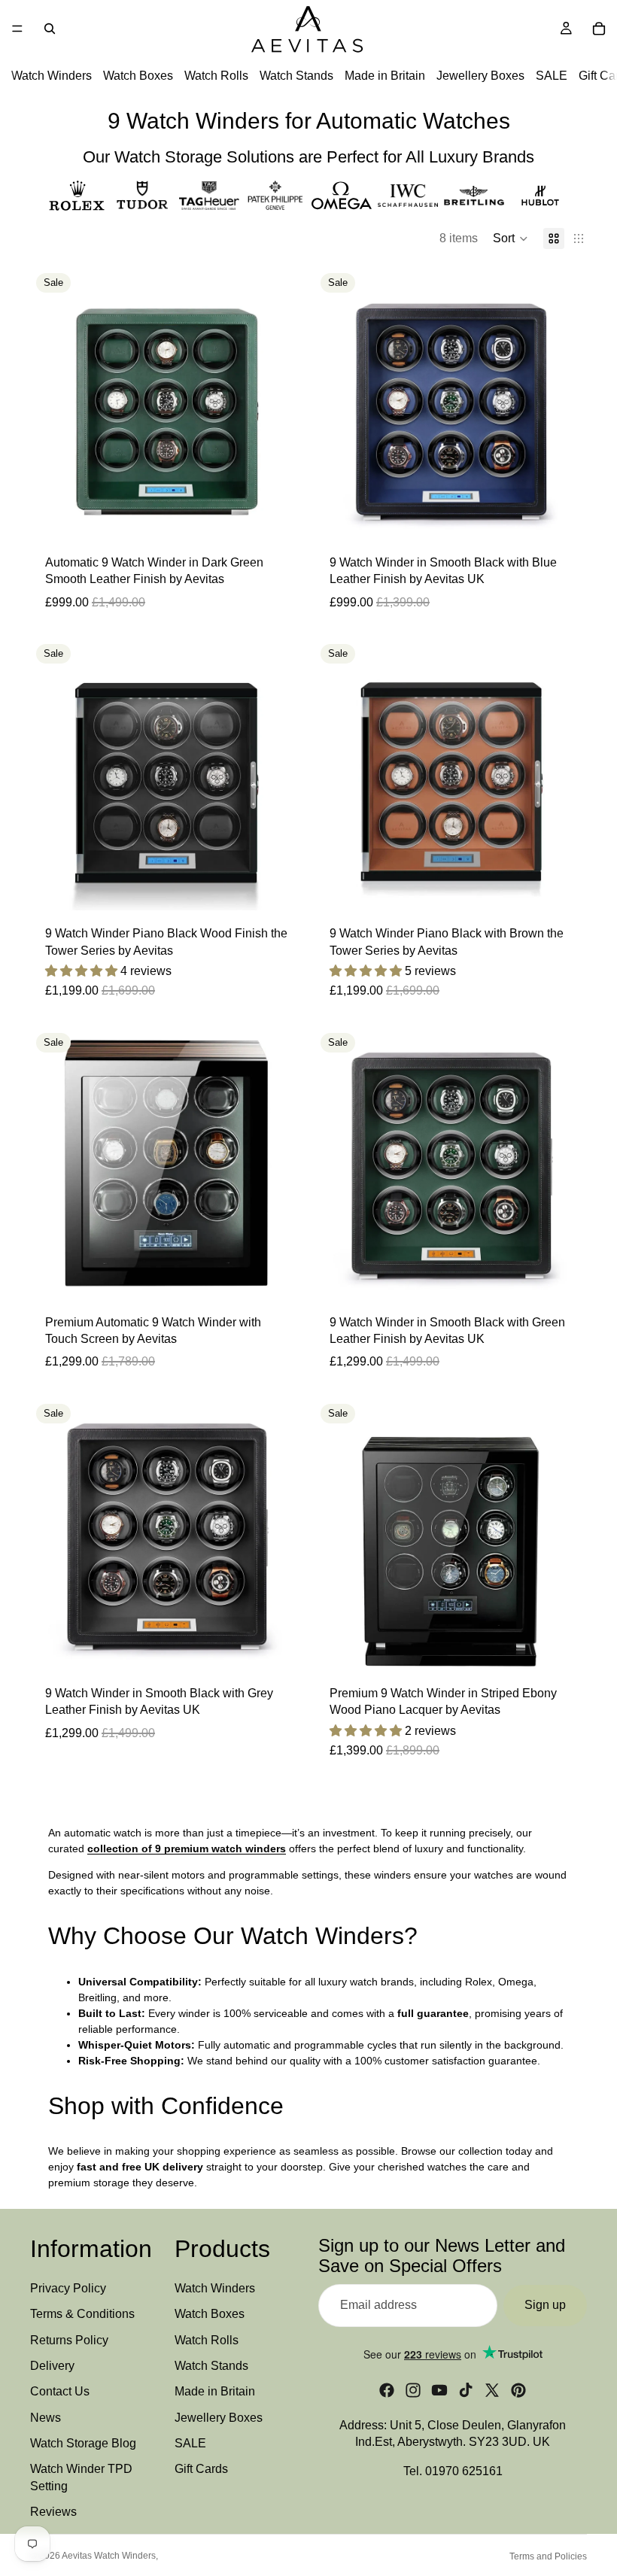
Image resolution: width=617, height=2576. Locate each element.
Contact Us (60, 2391)
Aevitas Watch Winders (109, 2556)
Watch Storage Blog (83, 2443)
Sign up (545, 2305)
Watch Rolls (216, 76)
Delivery (52, 2366)
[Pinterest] (518, 2390)
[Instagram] (413, 2390)
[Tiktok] (466, 2390)
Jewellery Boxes (480, 76)
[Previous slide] (53, 403)
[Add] (279, 516)
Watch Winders (52, 76)
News (46, 2418)
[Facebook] (387, 2390)
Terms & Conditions (82, 2314)
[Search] (50, 29)
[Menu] (17, 29)
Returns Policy (69, 2339)
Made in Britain (385, 76)
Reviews (53, 2512)
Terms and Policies (548, 2556)
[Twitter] (492, 2390)
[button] (511, 238)
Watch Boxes (138, 76)
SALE (552, 76)
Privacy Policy (68, 2288)
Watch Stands (296, 76)
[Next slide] (280, 403)
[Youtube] (439, 2390)
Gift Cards (201, 2469)
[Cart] (599, 29)
